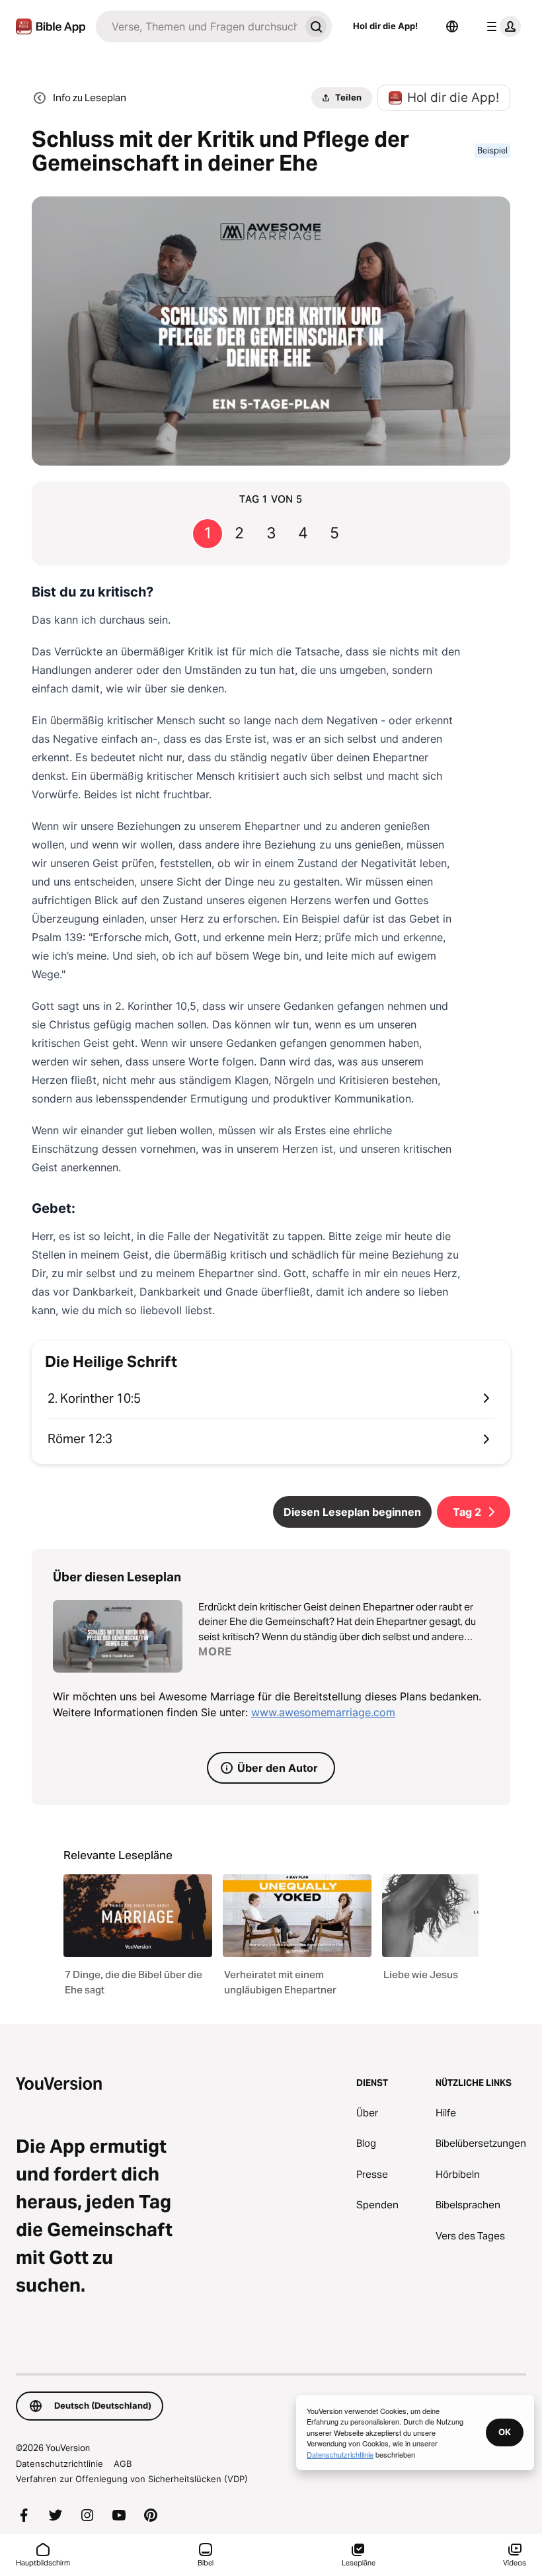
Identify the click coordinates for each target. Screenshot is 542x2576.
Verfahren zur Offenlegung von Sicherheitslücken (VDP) (132, 2479)
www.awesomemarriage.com (323, 1712)
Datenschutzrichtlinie (59, 2464)
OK (505, 2432)
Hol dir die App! (385, 26)
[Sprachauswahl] (452, 26)
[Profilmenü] (501, 26)
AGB (123, 2464)
